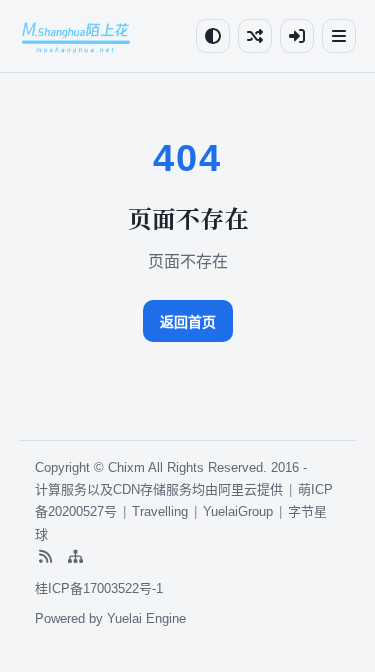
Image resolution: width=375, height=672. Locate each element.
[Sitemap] (75, 556)
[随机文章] (255, 36)
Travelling (160, 511)
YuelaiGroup (238, 511)
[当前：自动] (213, 36)
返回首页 (188, 322)
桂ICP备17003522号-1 (99, 588)
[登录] (297, 36)
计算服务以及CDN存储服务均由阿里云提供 (159, 489)
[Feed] (45, 556)
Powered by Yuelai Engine (110, 618)
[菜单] (339, 36)
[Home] (76, 36)
